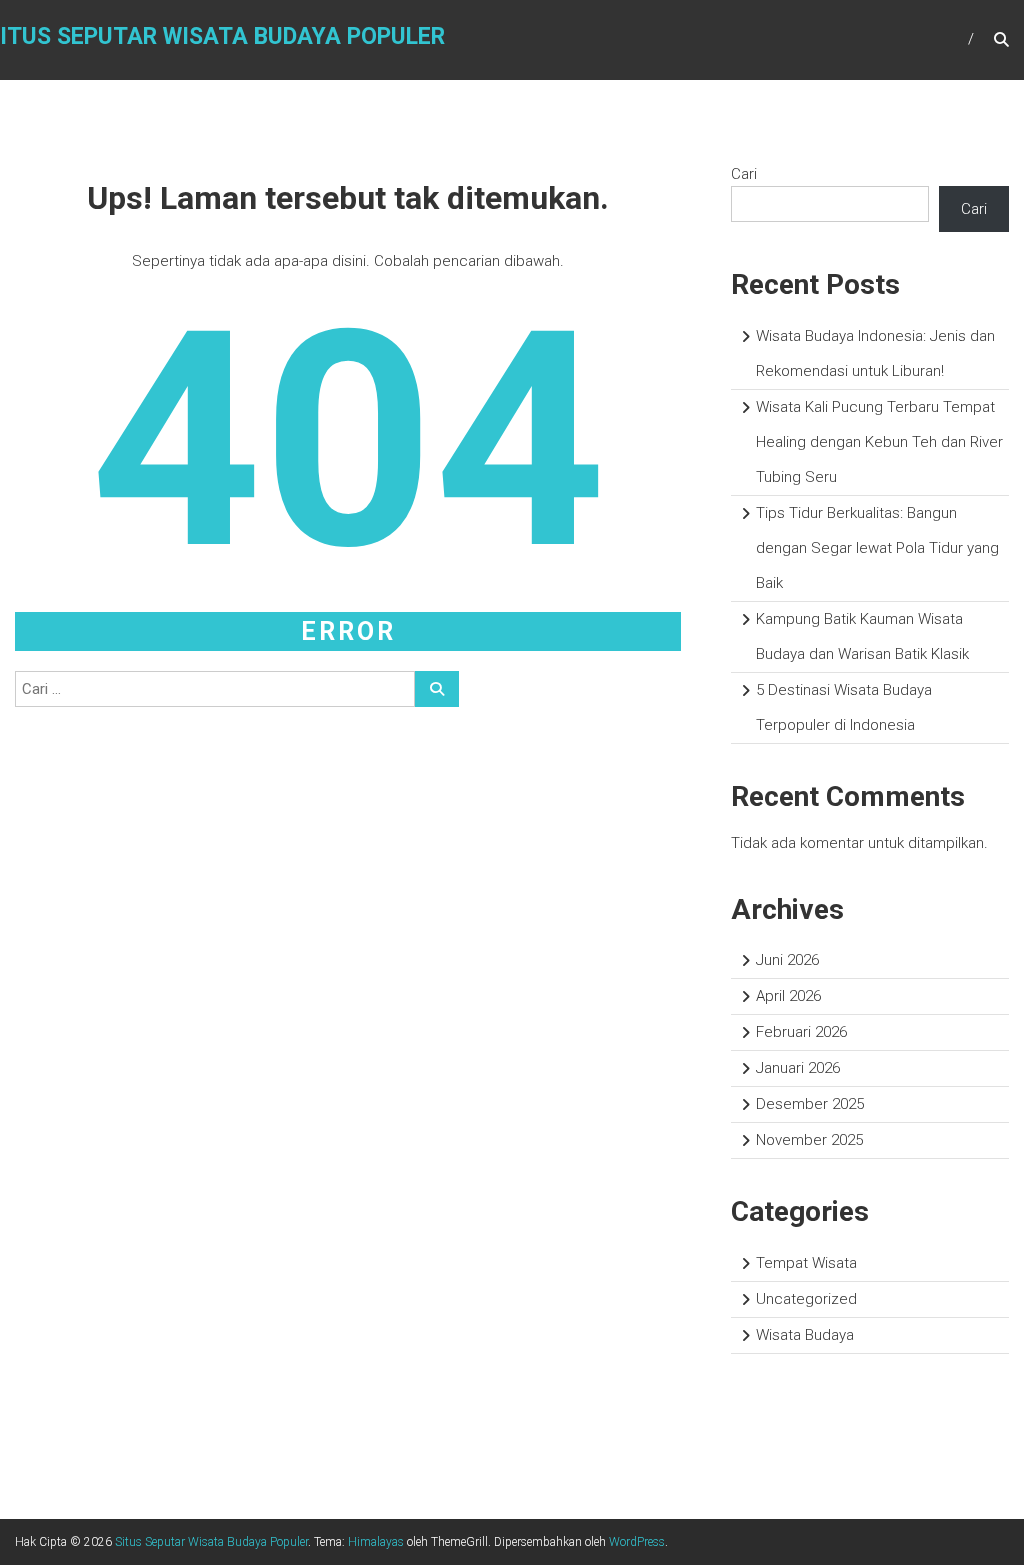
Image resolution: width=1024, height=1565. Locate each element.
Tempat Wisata (806, 1263)
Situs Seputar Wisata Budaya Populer (211, 1542)
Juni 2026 (787, 960)
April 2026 (788, 996)
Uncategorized (806, 1299)
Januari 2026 (798, 1068)
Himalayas (376, 1542)
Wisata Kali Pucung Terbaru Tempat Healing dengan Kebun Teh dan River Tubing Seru (879, 442)
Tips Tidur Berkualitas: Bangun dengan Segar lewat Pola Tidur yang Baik (877, 548)
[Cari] (437, 689)
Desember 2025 (810, 1104)
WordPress (637, 1542)
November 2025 (809, 1140)
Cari (744, 174)
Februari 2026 (801, 1032)
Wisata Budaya (805, 1335)
